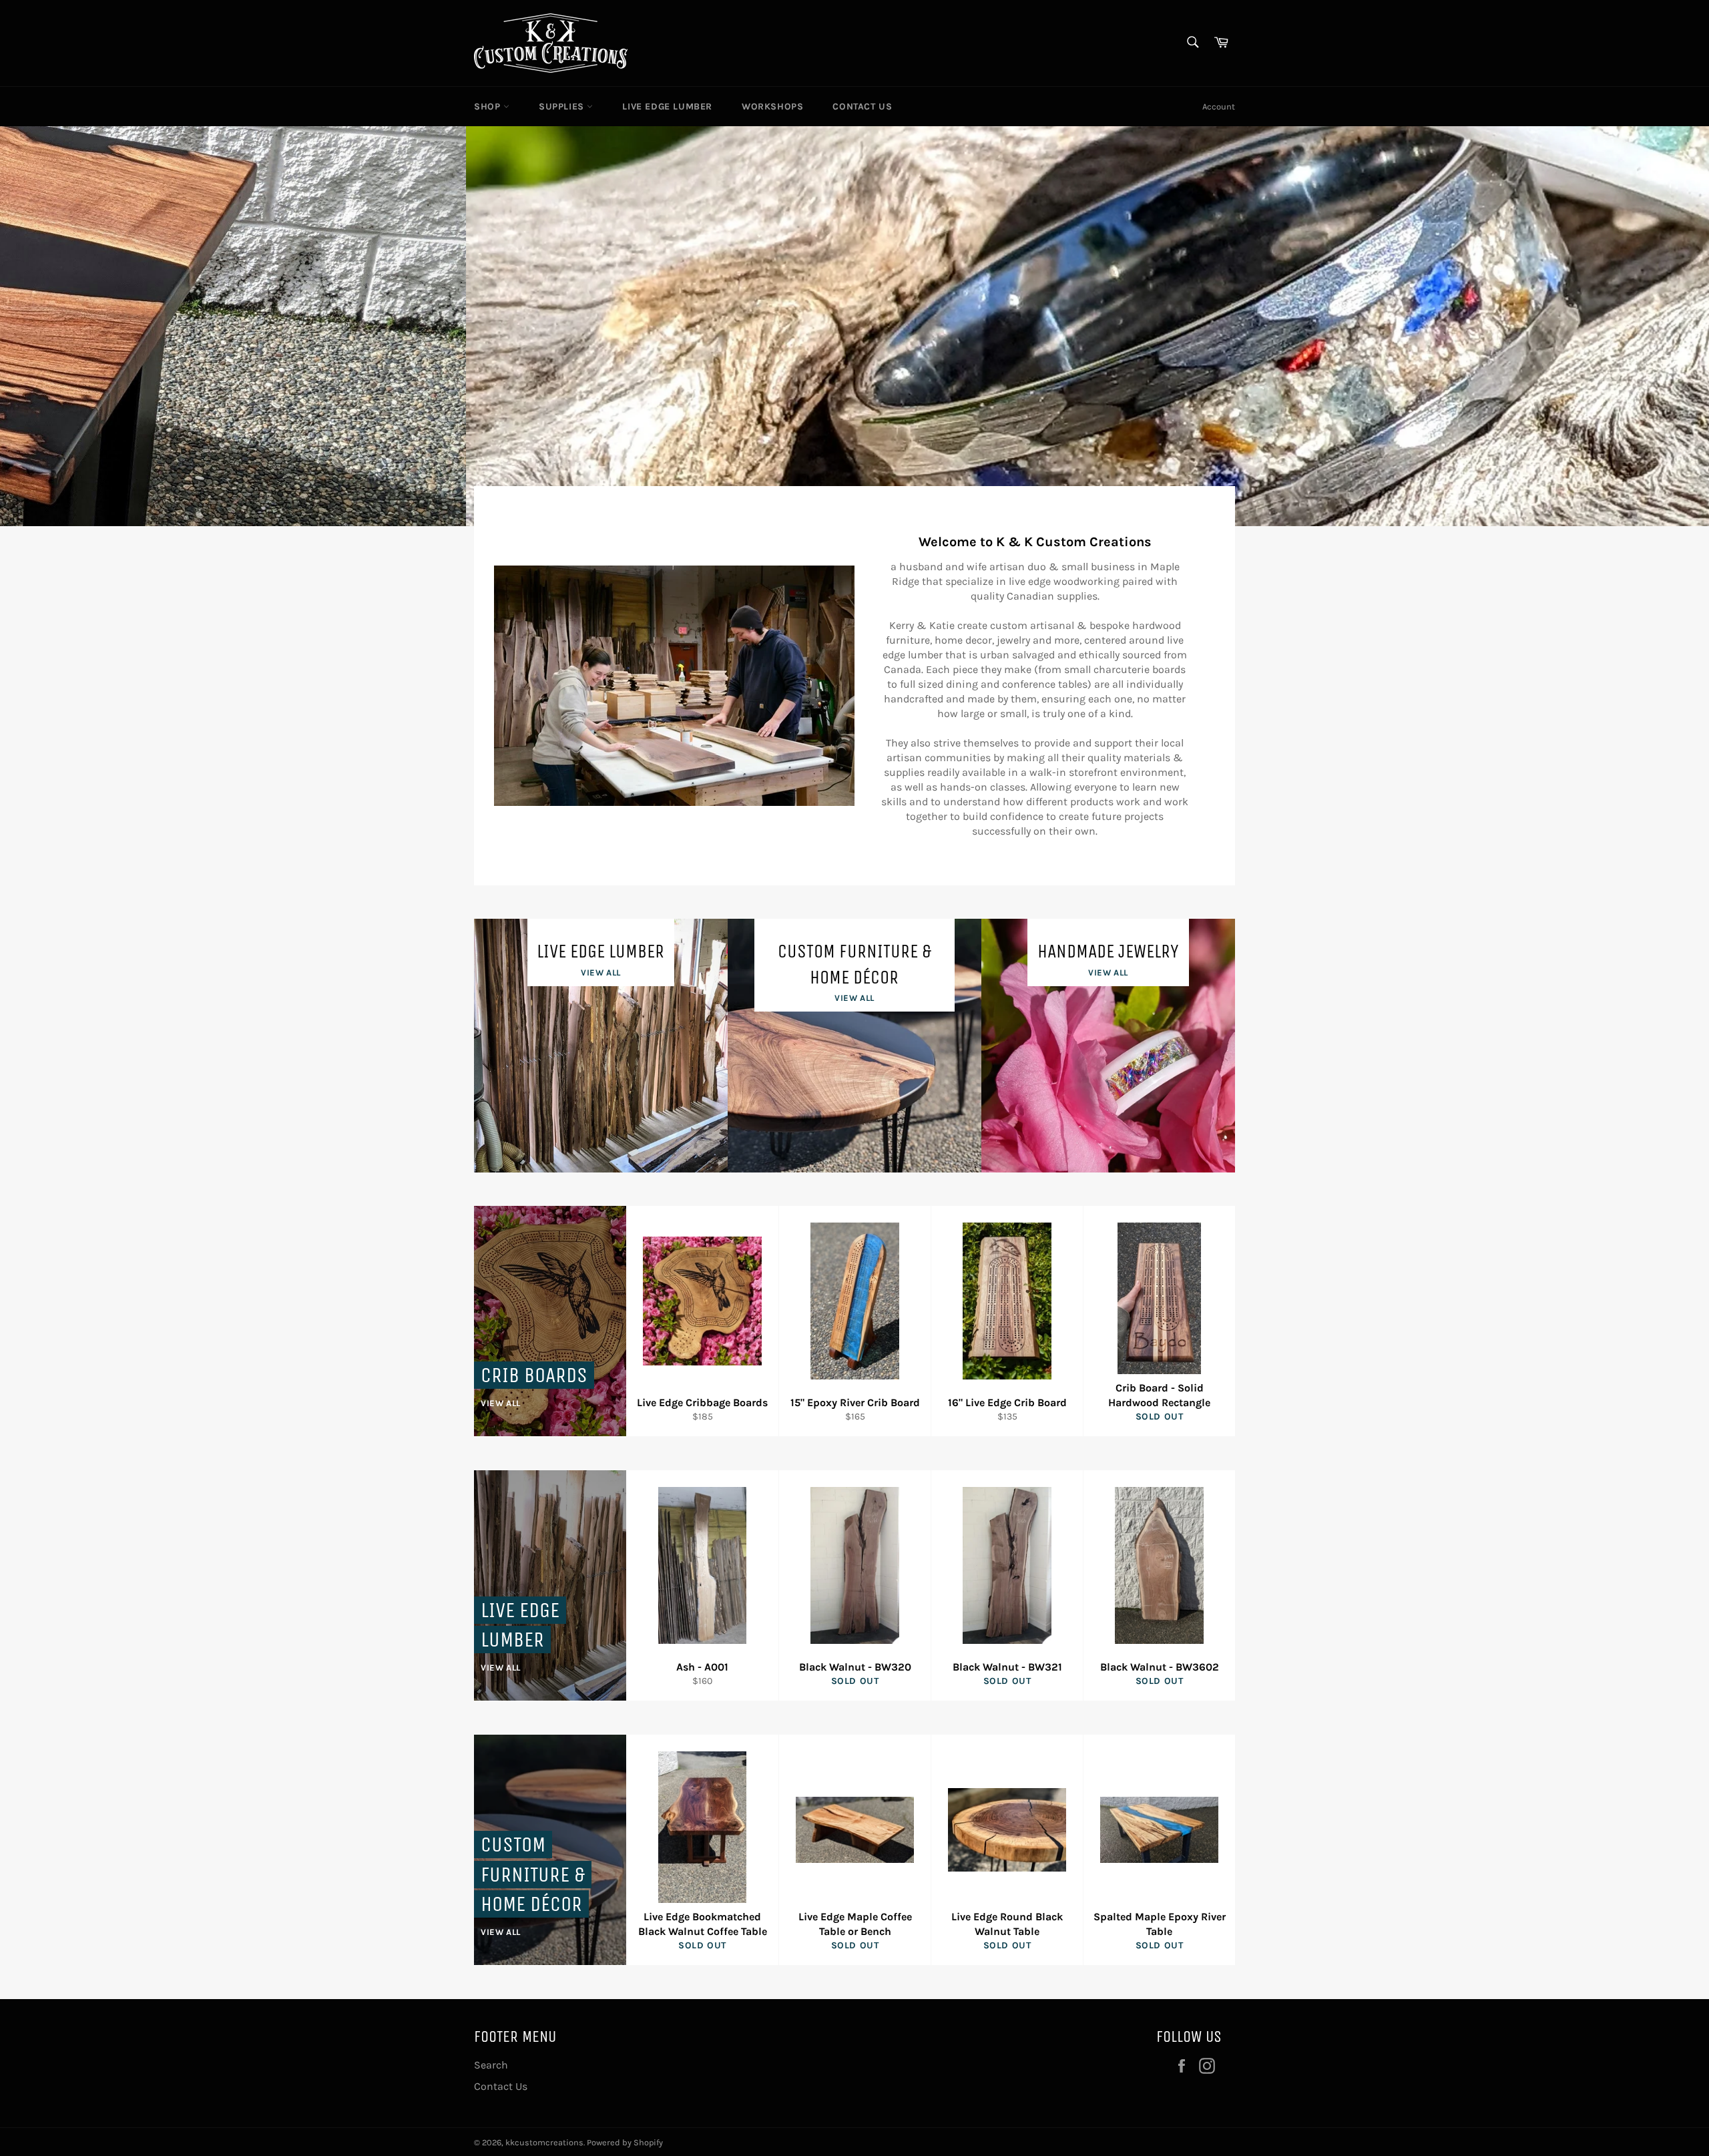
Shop (489, 106)
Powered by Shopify (625, 2142)
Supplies (563, 106)
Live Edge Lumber (667, 106)
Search (491, 2065)
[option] (854, 326)
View (618, 432)
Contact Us (862, 106)
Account (1219, 106)
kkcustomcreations (544, 2142)
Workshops (772, 106)
